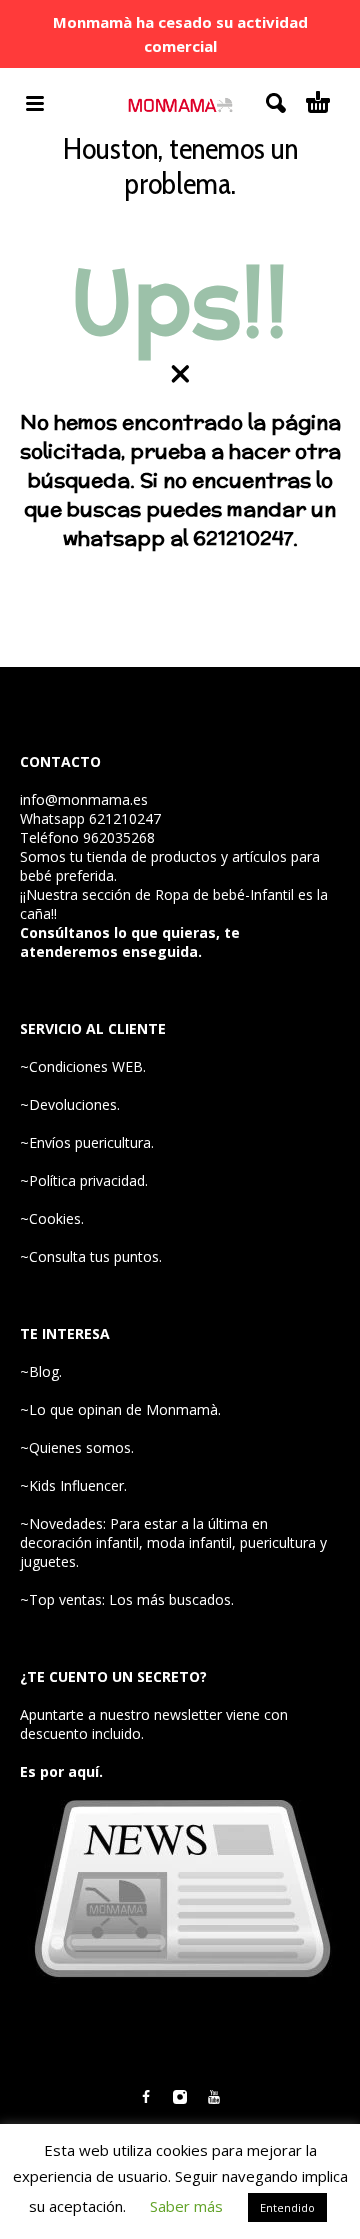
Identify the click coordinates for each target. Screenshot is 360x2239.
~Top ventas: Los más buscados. (127, 1599)
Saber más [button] (186, 2206)
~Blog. (41, 1371)
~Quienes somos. (77, 1447)
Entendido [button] (287, 2207)
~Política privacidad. (84, 1180)
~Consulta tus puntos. (91, 1256)
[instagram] (180, 2097)
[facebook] (146, 2097)
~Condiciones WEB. (83, 1066)
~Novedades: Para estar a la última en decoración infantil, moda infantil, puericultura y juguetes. (173, 1542)
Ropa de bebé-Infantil (224, 894)
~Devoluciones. (70, 1104)
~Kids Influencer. (73, 1485)
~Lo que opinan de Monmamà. (120, 1409)
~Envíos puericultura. (87, 1142)
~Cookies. (52, 1218)
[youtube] (214, 2097)
